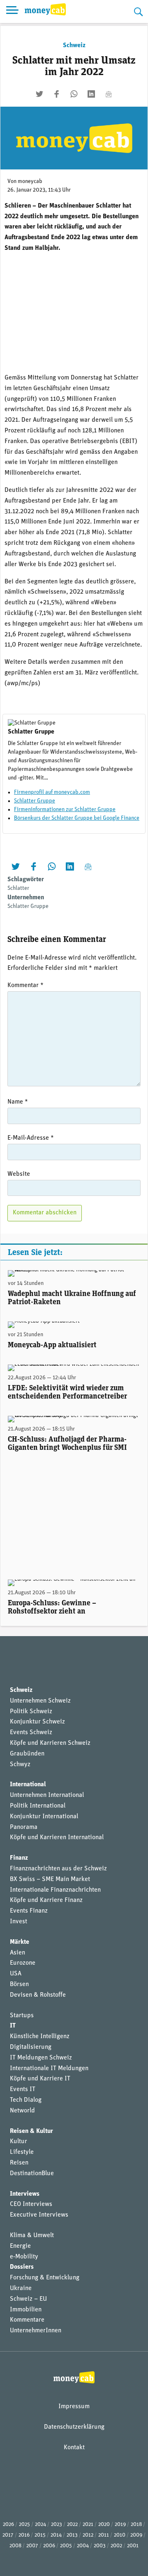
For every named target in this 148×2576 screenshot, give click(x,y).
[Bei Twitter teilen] (39, 94)
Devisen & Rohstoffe (38, 1995)
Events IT (23, 2089)
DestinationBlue (32, 2174)
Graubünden (27, 1754)
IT (13, 2026)
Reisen (19, 2163)
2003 (100, 2546)
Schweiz (74, 46)
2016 (24, 2535)
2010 (120, 2535)
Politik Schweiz (31, 1712)
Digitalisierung (31, 2047)
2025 (24, 2525)
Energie (20, 2246)
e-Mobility (24, 2257)
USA (16, 1974)
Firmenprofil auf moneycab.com (52, 792)
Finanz (19, 1858)
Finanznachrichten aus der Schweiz (58, 1869)
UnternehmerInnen (36, 2331)
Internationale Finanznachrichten (55, 1890)
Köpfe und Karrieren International (57, 1838)
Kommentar (25, 985)
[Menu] (12, 11)
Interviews (25, 2194)
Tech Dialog (26, 2100)
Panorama (24, 1827)
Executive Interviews (39, 2215)
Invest (18, 1922)
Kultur (18, 2142)
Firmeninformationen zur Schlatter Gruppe (65, 810)
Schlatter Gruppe (35, 801)
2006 (49, 2546)
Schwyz (20, 1765)
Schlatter (18, 888)
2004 (83, 2546)
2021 (88, 2525)
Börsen (19, 1984)
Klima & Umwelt (32, 2235)
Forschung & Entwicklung (45, 2278)
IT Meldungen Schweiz (41, 2058)
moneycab (30, 182)
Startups (22, 2016)
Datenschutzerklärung (74, 2427)
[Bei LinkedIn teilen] (91, 94)
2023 (57, 2525)
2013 (72, 2535)
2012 (88, 2535)
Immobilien (26, 2310)
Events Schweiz (31, 1733)
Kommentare (27, 2320)
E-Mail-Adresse (31, 1138)
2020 (104, 2525)
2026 (8, 2525)
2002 (116, 2546)
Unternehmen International (47, 1795)
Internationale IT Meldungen (49, 2069)
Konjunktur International (44, 1817)
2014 (56, 2535)
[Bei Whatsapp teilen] (74, 94)
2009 (136, 2535)
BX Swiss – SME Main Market (50, 1879)
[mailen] (109, 94)
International (28, 1785)
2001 (133, 2546)
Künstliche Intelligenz (40, 2037)
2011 (104, 2535)
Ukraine (21, 2288)
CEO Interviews (31, 2204)
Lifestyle (22, 2152)
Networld (22, 2111)
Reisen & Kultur (31, 2131)
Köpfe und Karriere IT (40, 2079)
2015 (40, 2535)
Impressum (74, 2407)
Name (18, 1102)
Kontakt (74, 2448)
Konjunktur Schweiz (37, 1722)
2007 (32, 2546)
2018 (136, 2525)
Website (19, 1174)
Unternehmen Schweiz (40, 1701)
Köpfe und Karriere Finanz (46, 1900)
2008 (15, 2546)
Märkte (20, 1942)
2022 (72, 2525)
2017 (8, 2535)
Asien (17, 1953)
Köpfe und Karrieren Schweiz (50, 1743)
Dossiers (22, 2267)
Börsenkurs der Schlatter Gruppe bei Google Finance (77, 818)
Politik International (38, 1806)
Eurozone (23, 1963)
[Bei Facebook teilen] (57, 94)
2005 (66, 2546)
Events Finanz (29, 1911)
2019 (120, 2525)
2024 (40, 2525)
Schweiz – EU (28, 2299)
